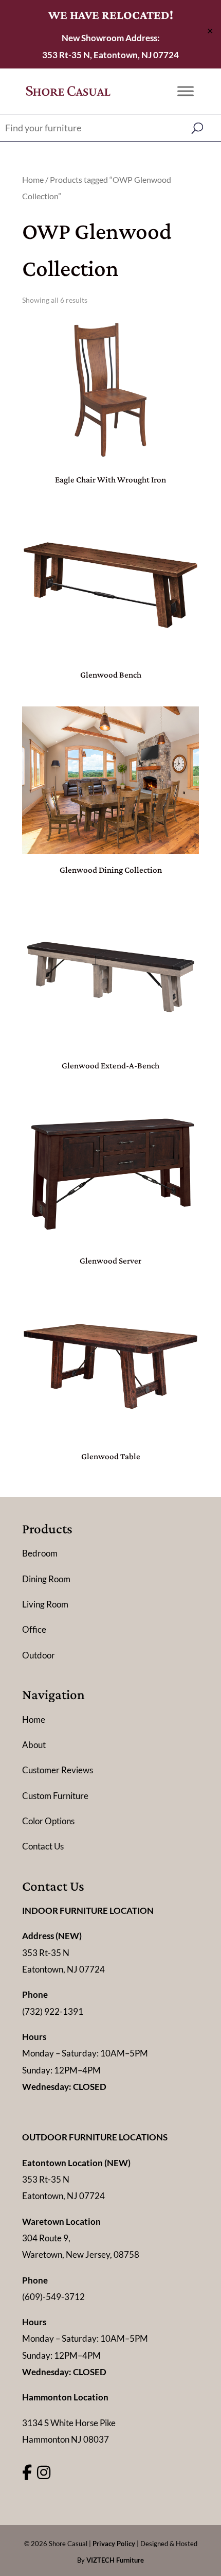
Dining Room (46, 1579)
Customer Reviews (58, 1770)
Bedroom (40, 1553)
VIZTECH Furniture (115, 2560)
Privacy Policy (114, 2544)
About (34, 1745)
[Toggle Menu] (186, 91)
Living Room (45, 1604)
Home (33, 180)
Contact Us (43, 1846)
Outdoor (39, 1655)
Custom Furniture (55, 1796)
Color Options (48, 1821)
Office (34, 1629)
